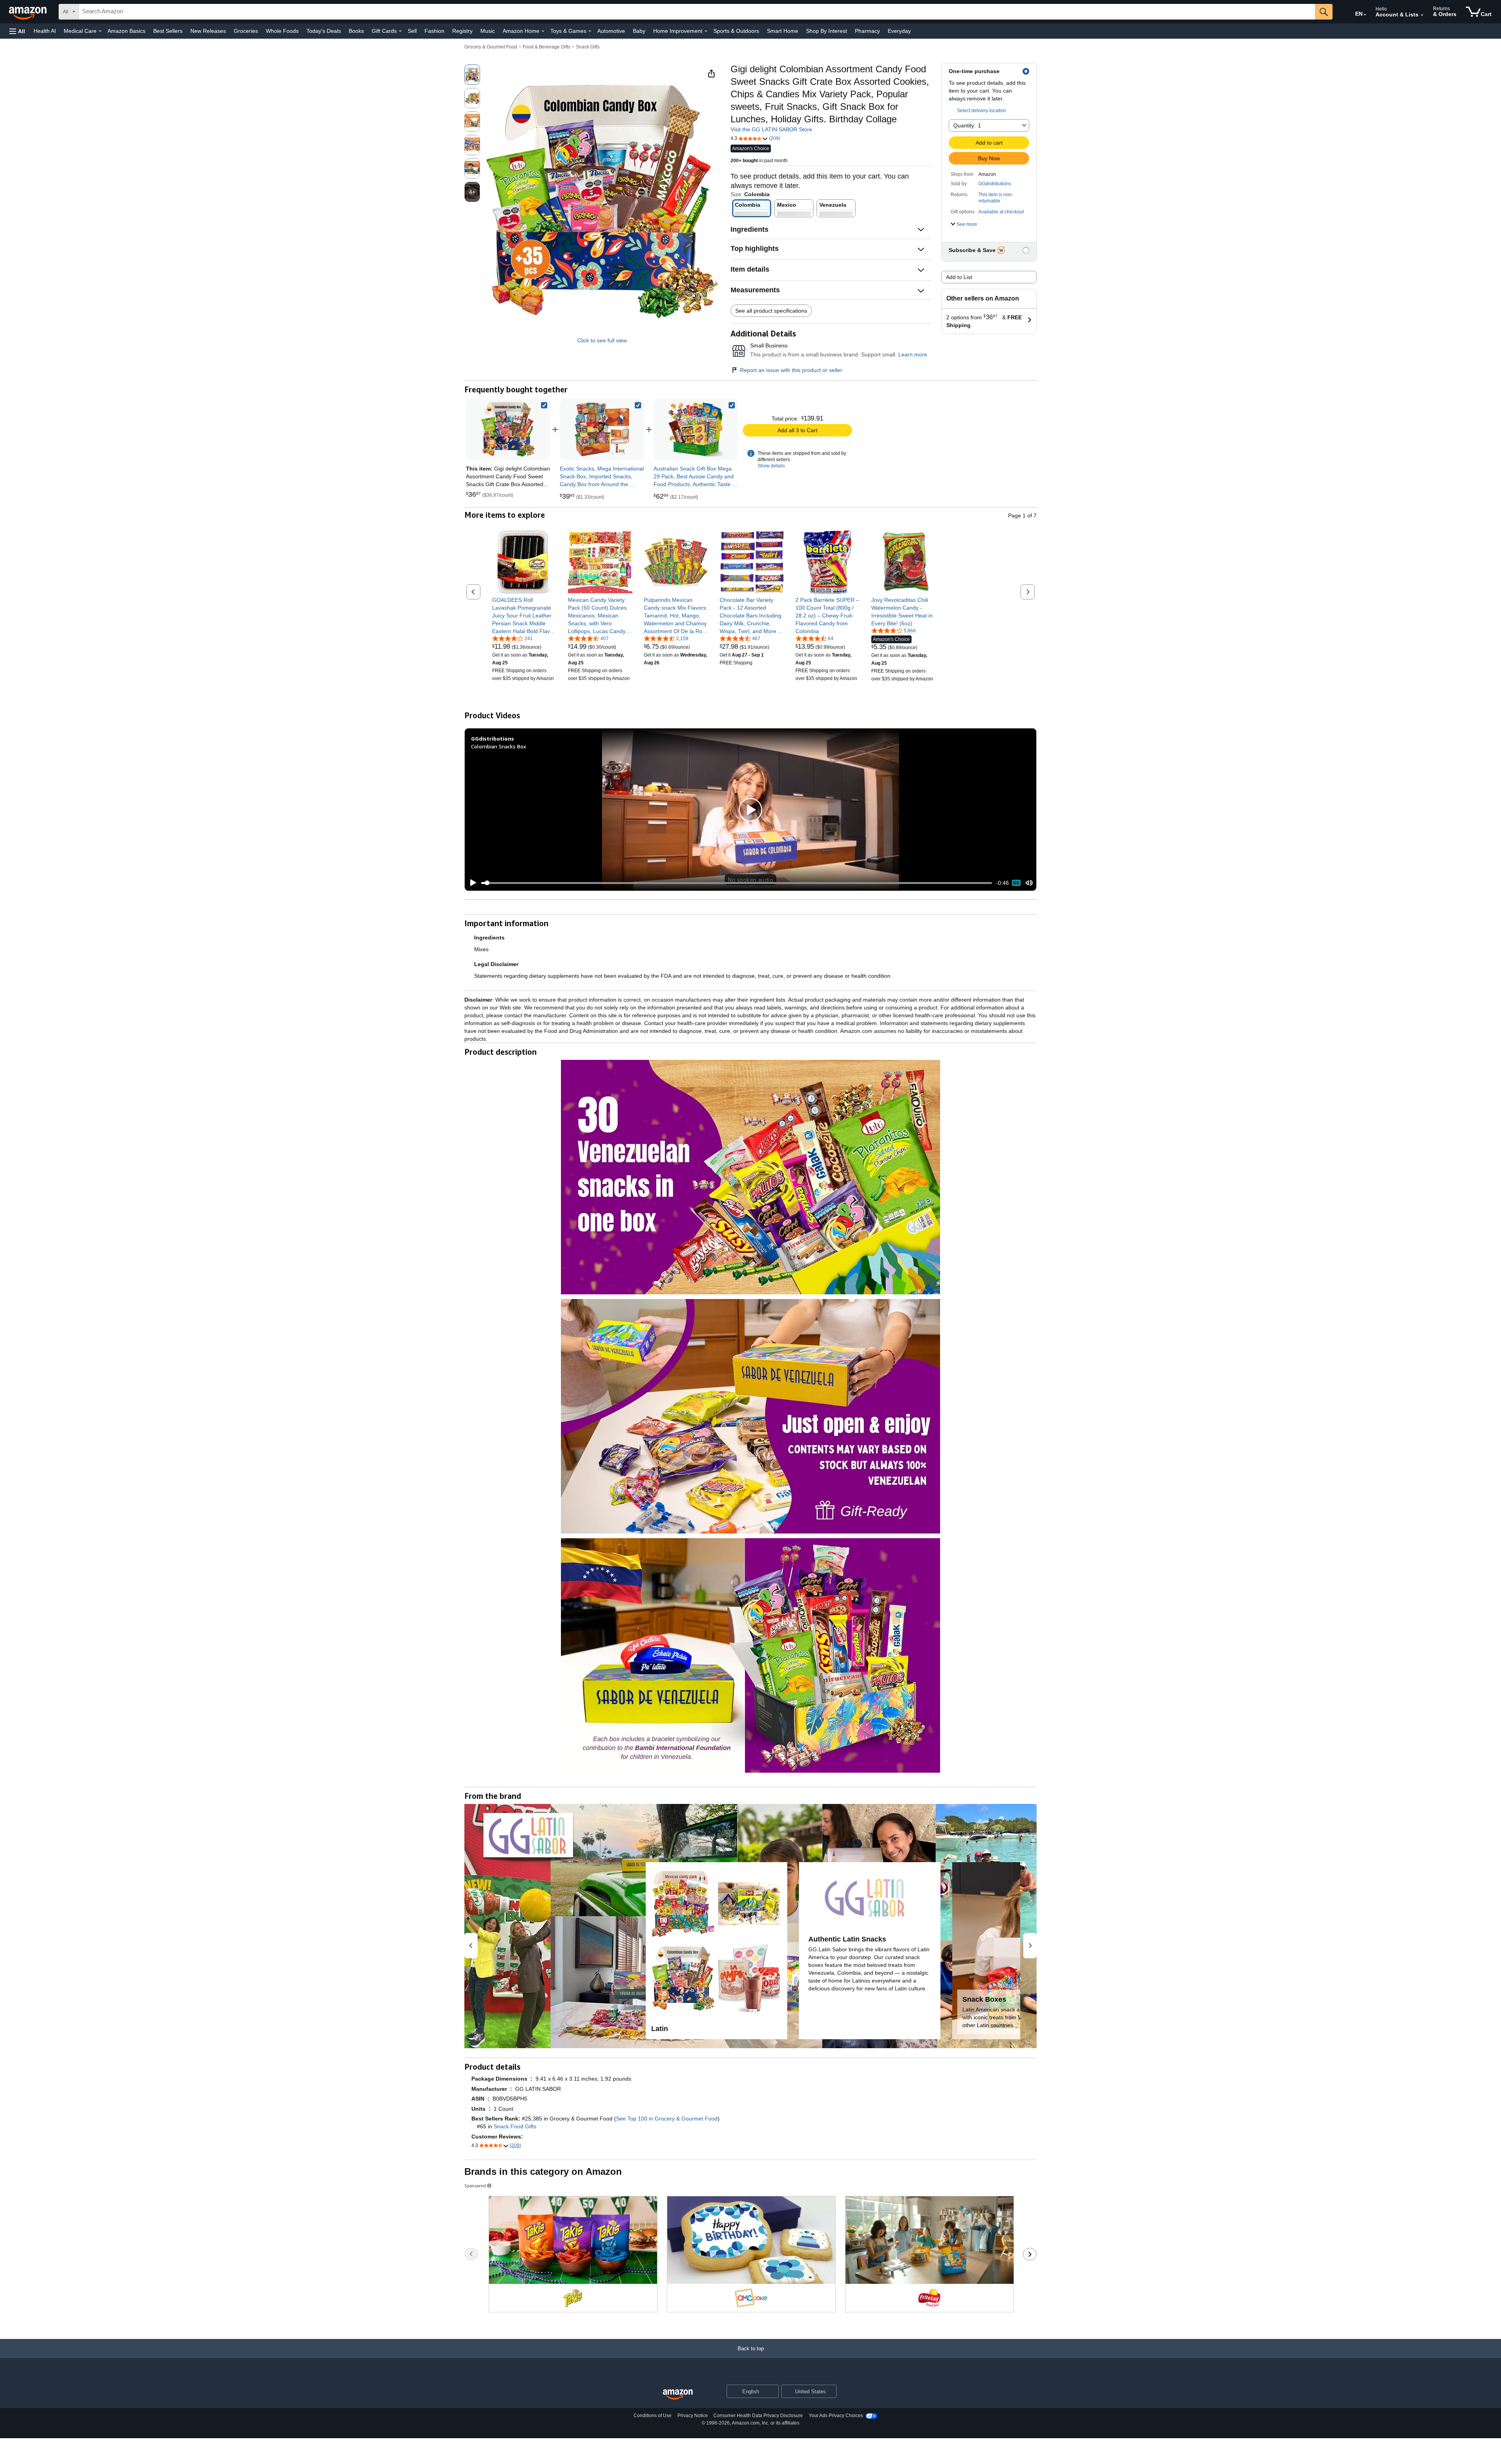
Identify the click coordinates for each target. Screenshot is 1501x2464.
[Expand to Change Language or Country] (1365, 15)
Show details (771, 466)
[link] (602, 429)
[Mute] (1029, 883)
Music (488, 31)
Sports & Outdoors (736, 31)
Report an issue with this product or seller (791, 370)
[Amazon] (29, 12)
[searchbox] (697, 12)
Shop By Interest (827, 31)
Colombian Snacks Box (499, 746)
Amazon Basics (126, 31)
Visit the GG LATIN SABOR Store (771, 129)
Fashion (434, 31)
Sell (412, 31)
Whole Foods (282, 31)
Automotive (611, 31)
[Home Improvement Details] (706, 31)
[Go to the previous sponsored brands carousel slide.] (471, 2254)
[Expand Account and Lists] (1422, 15)
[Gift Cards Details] (400, 31)
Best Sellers (168, 31)
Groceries (246, 31)
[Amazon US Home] (678, 2395)
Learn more (913, 354)
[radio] (472, 75)
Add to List (959, 277)
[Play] (471, 883)
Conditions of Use (653, 2416)
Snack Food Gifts (515, 2126)
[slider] (737, 883)
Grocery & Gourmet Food (491, 47)
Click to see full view (602, 340)
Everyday (899, 31)
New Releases (208, 31)
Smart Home (783, 31)
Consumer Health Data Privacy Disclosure (758, 2416)
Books (356, 31)
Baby (639, 31)
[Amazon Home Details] (543, 31)
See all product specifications (771, 311)
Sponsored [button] (475, 2186)
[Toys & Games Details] (590, 31)
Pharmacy (867, 31)
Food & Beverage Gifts (546, 47)
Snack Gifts (588, 47)
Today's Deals (324, 31)
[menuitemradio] (1016, 883)
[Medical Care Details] (100, 31)
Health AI (45, 31)
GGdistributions (995, 184)
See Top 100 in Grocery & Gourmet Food (667, 2119)
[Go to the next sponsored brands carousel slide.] (1030, 2254)
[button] (17, 31)
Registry (462, 31)
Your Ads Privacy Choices (836, 2416)
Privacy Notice (693, 2416)
